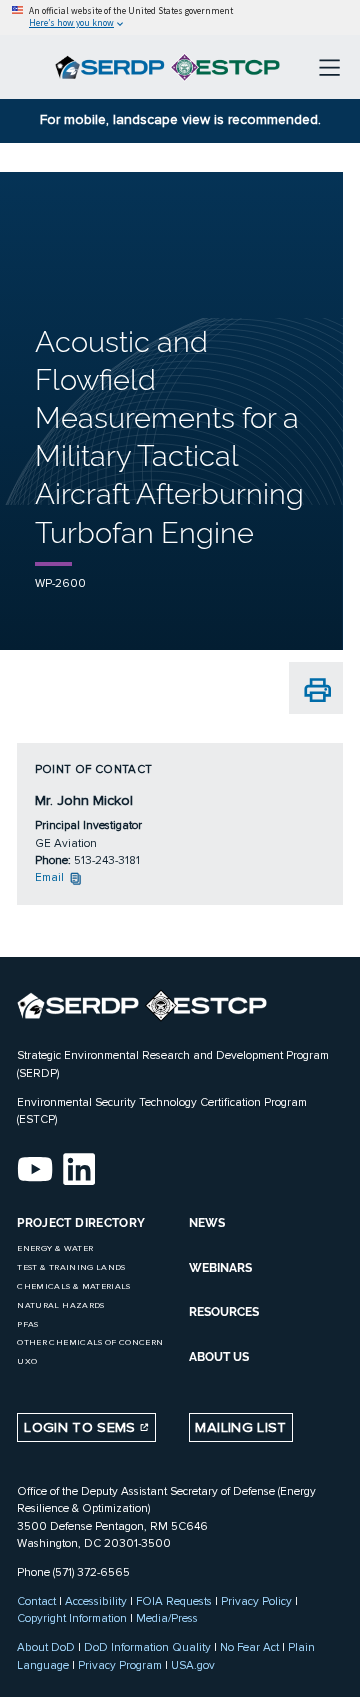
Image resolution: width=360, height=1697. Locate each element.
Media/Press (167, 1618)
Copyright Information (72, 1618)
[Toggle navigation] (329, 67)
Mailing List (240, 1427)
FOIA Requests (174, 1601)
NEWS (207, 1223)
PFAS (27, 1324)
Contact (36, 1601)
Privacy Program (120, 1665)
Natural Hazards (60, 1305)
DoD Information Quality (147, 1647)
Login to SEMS (82, 1427)
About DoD (46, 1647)
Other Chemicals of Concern (90, 1342)
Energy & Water (55, 1248)
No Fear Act (249, 1647)
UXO (27, 1361)
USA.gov (193, 1665)
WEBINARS (220, 1268)
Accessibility (96, 1601)
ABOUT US (219, 1357)
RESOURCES (224, 1312)
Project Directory (81, 1223)
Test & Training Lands (71, 1267)
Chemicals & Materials (73, 1286)
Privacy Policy (256, 1601)
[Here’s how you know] (180, 17)
